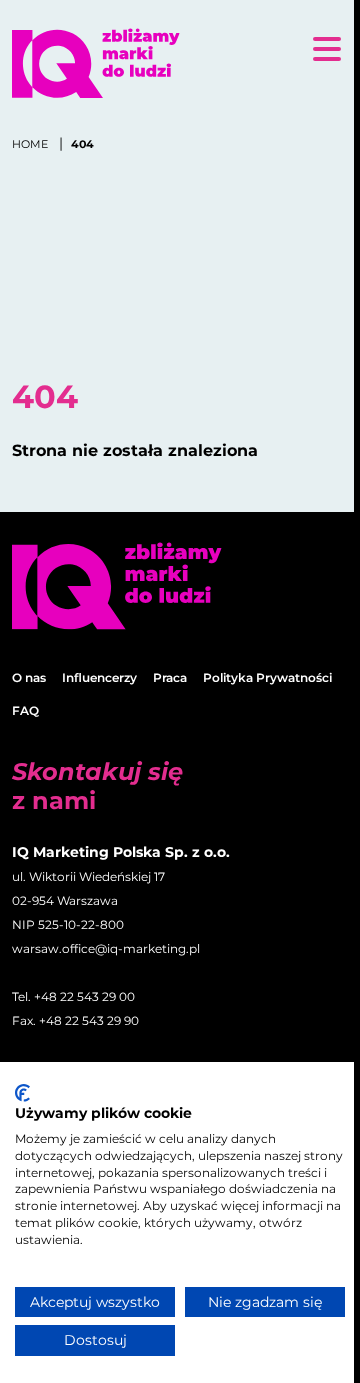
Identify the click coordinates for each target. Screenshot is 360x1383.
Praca (170, 677)
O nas (29, 677)
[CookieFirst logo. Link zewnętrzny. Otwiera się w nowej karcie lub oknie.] (22, 1093)
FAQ (25, 710)
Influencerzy (99, 677)
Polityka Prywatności (267, 677)
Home (31, 144)
